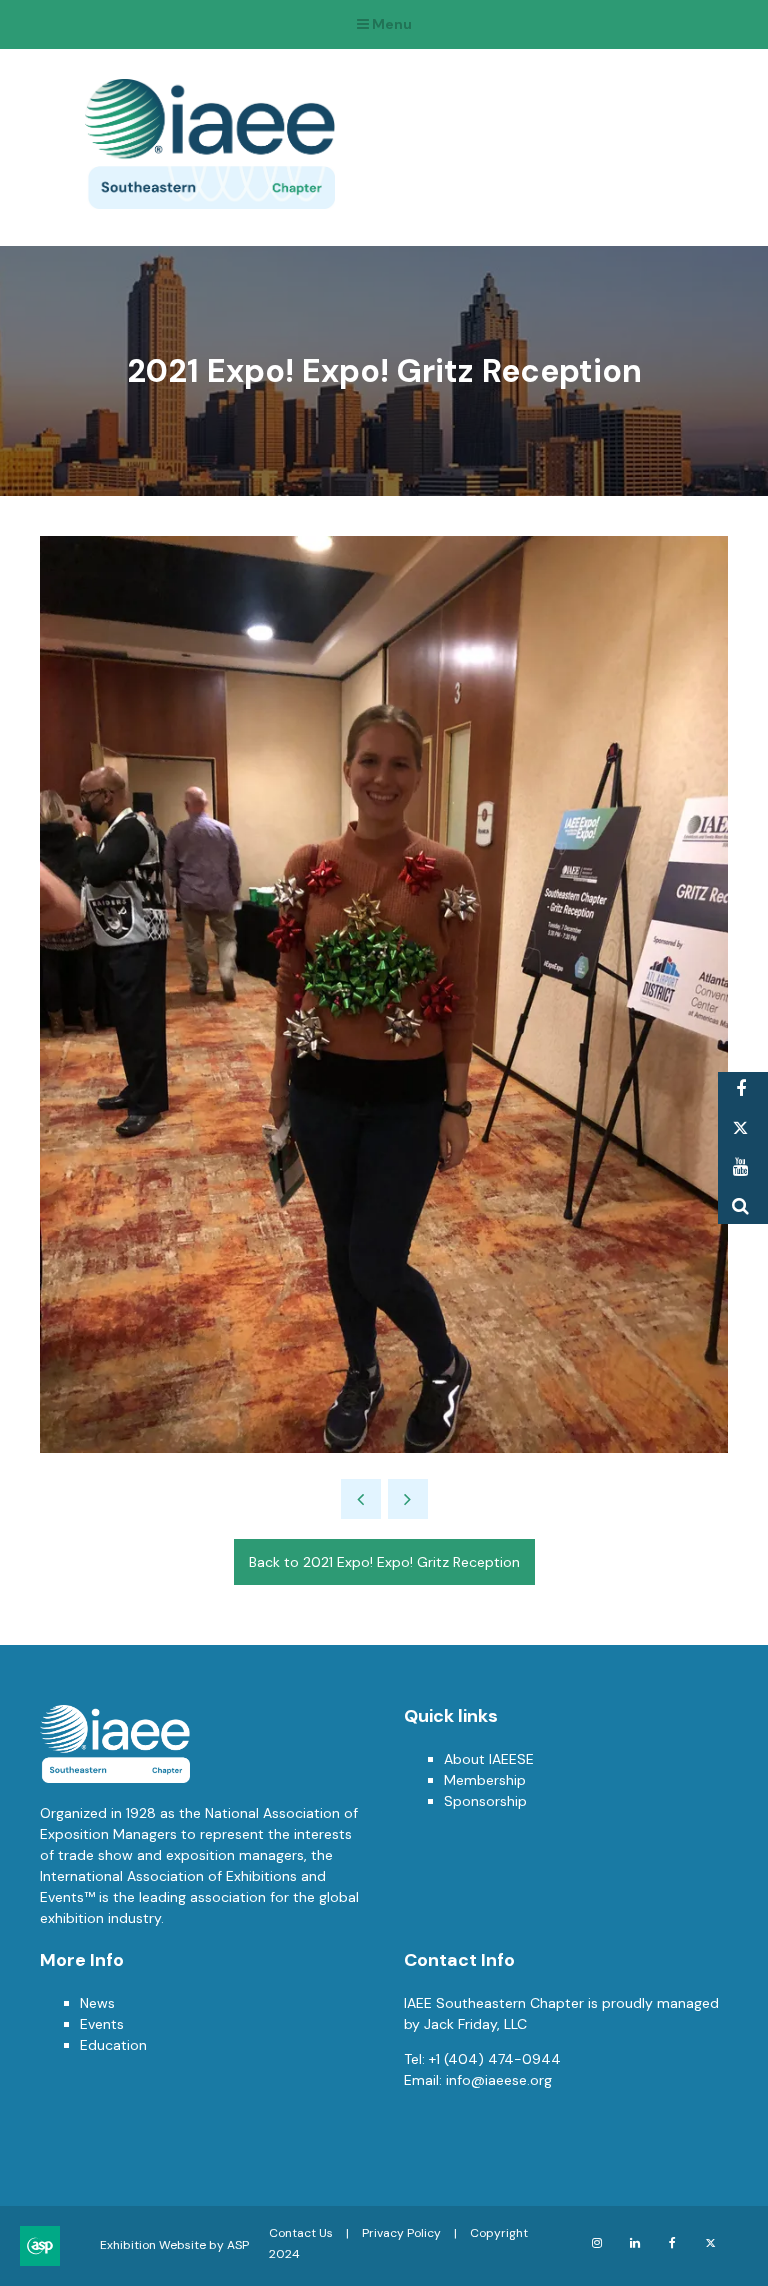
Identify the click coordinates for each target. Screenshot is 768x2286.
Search (740, 1206)
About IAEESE (489, 1759)
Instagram (596, 2243)
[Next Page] (408, 1499)
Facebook (740, 1089)
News (97, 2003)
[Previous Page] (361, 1499)
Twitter (740, 1128)
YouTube (740, 1167)
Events (102, 2024)
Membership (485, 1780)
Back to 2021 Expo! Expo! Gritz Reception (384, 1562)
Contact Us (301, 2233)
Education (113, 2045)
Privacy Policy (401, 2233)
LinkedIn (634, 2243)
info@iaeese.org (499, 2080)
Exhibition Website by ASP (174, 2245)
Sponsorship (485, 1801)
